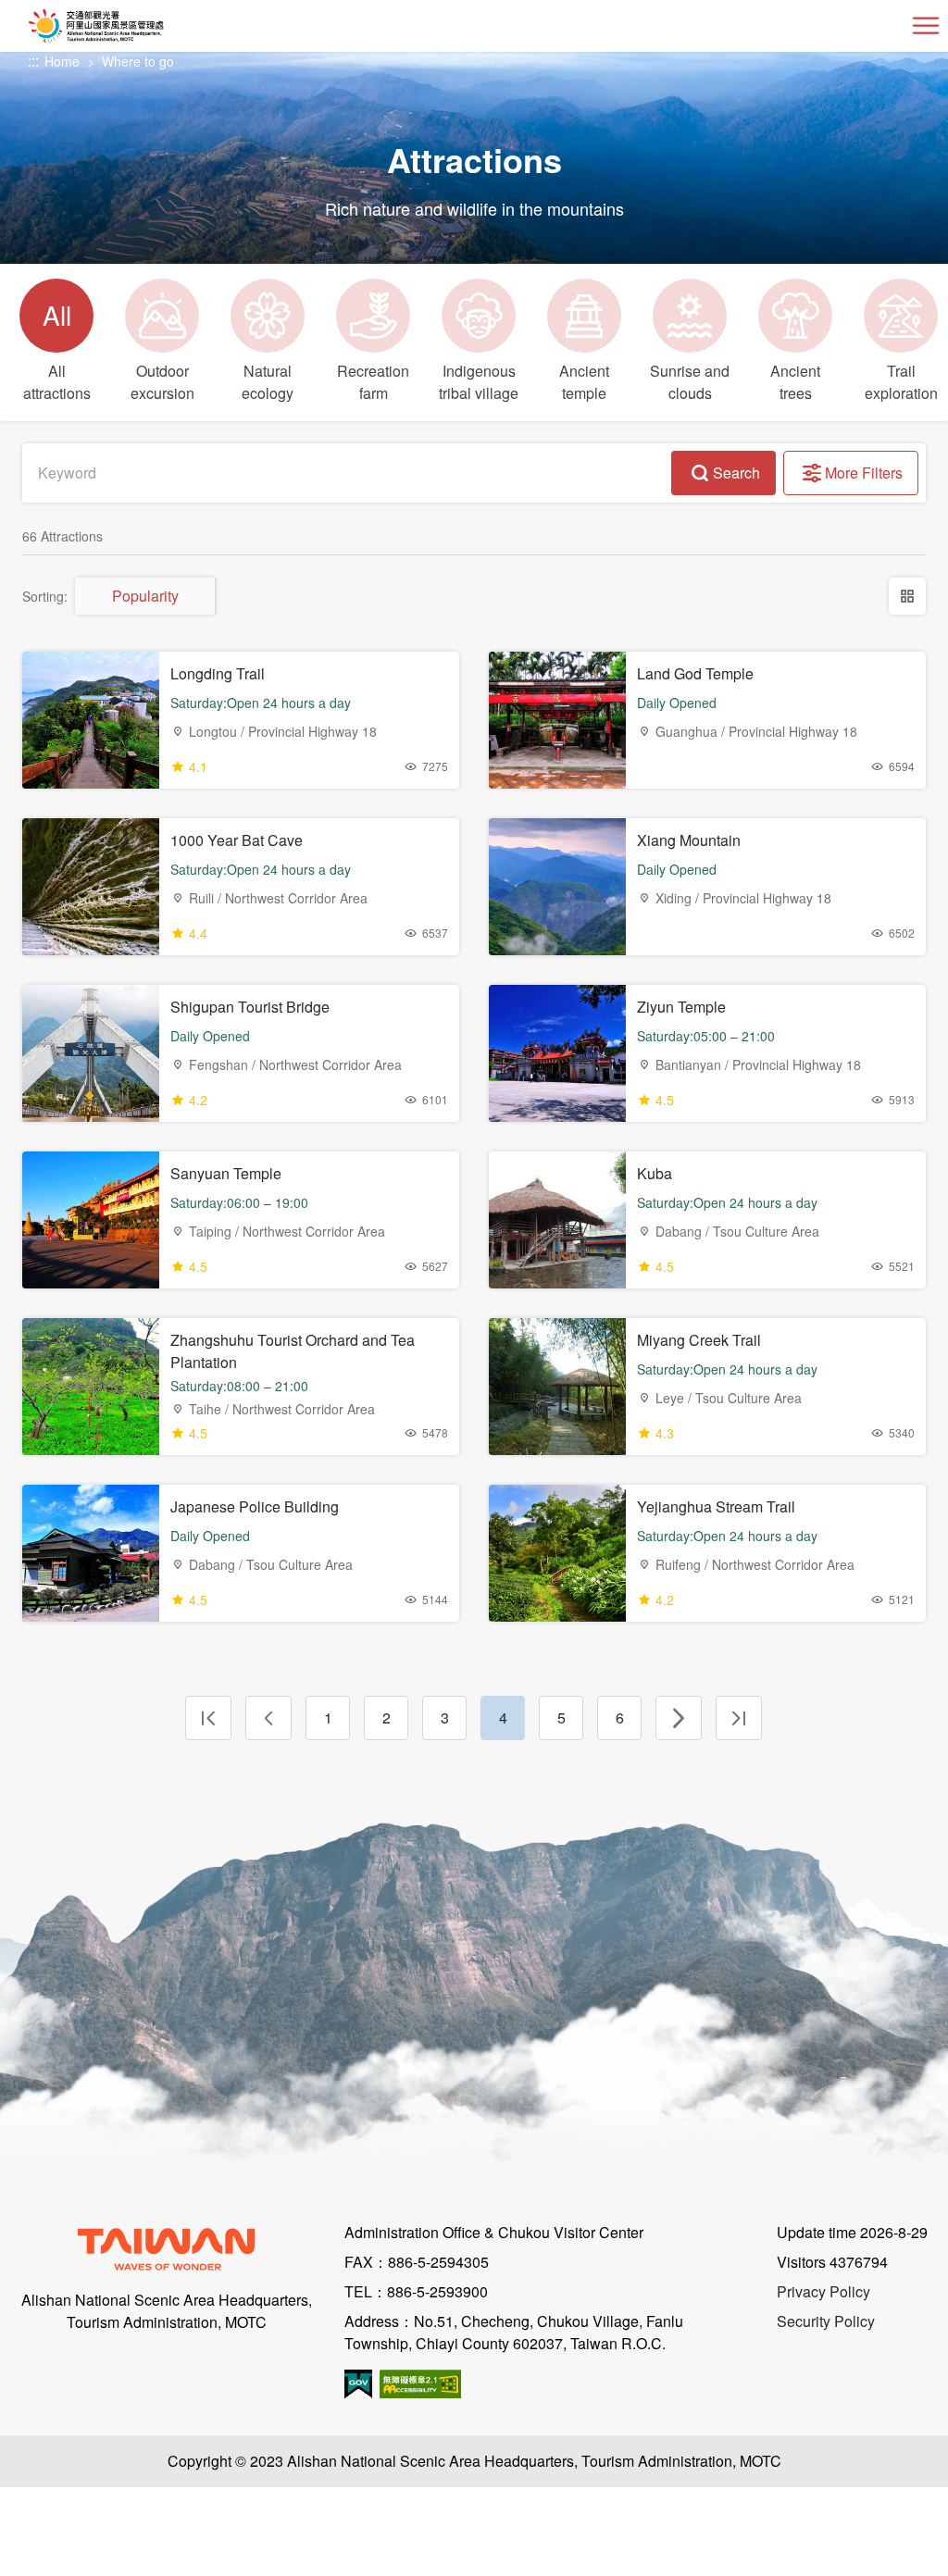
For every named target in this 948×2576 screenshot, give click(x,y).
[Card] (907, 596)
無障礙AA (420, 2384)
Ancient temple (584, 382)
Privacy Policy (823, 2291)
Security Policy (826, 2321)
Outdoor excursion (162, 382)
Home (62, 61)
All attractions (57, 350)
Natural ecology (268, 382)
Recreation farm (373, 382)
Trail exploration (901, 382)
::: (33, 62)
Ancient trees (795, 382)
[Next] (679, 1718)
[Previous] (268, 1718)
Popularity (145, 596)
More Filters (864, 473)
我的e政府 (358, 2384)
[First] (208, 1718)
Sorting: (45, 596)
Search (736, 473)
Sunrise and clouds (690, 382)
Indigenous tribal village (479, 382)
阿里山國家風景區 (126, 26)
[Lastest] (739, 1718)
